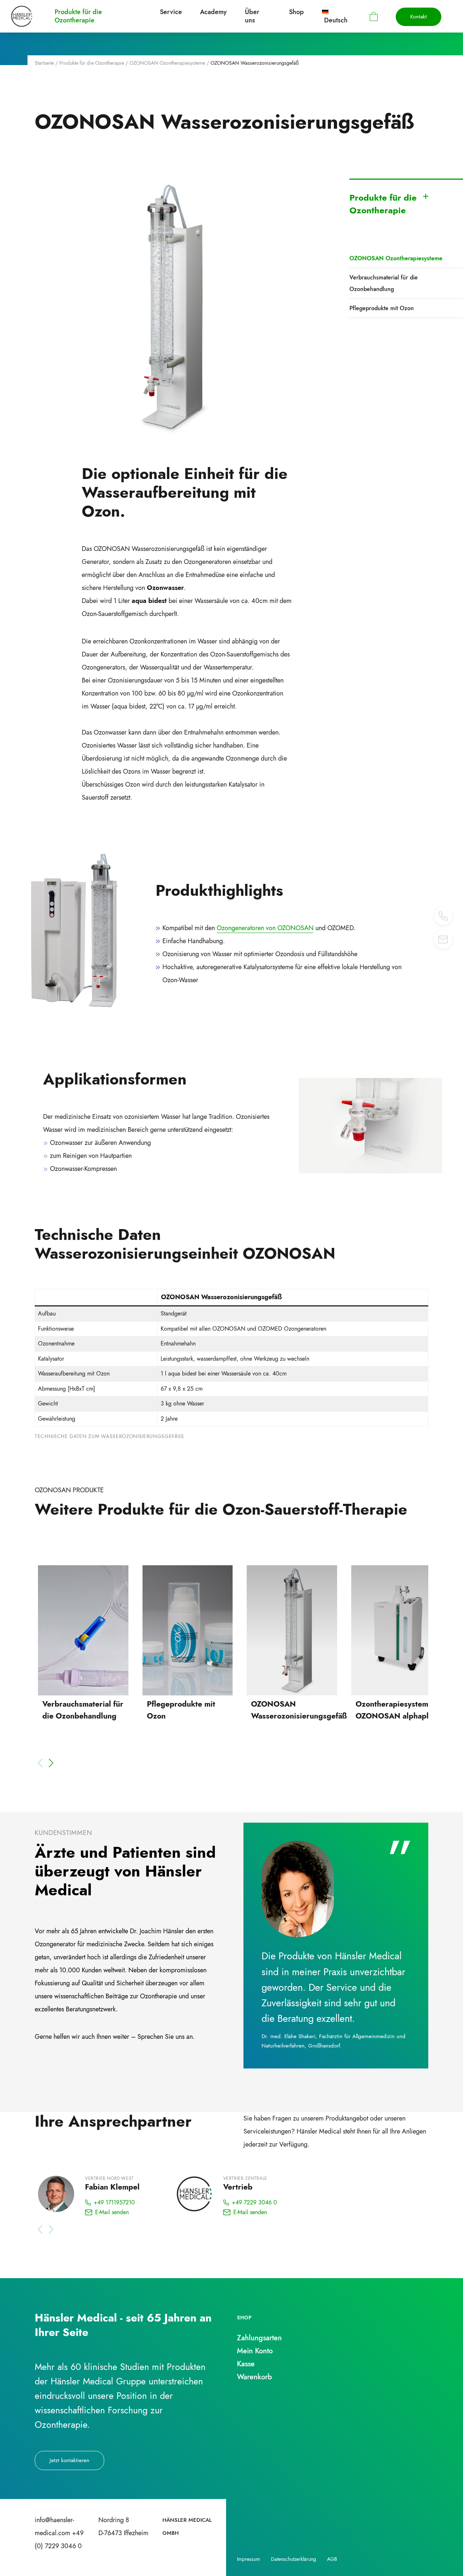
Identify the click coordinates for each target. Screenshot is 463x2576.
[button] (51, 1763)
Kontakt (419, 17)
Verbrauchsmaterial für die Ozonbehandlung (384, 283)
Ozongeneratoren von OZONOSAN (265, 928)
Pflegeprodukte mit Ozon (382, 308)
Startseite (44, 63)
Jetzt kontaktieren (69, 2460)
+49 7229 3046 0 (254, 2202)
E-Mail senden (112, 2212)
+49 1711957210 (114, 2202)
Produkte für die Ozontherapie (92, 63)
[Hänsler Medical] (22, 16)
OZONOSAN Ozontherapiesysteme (167, 63)
